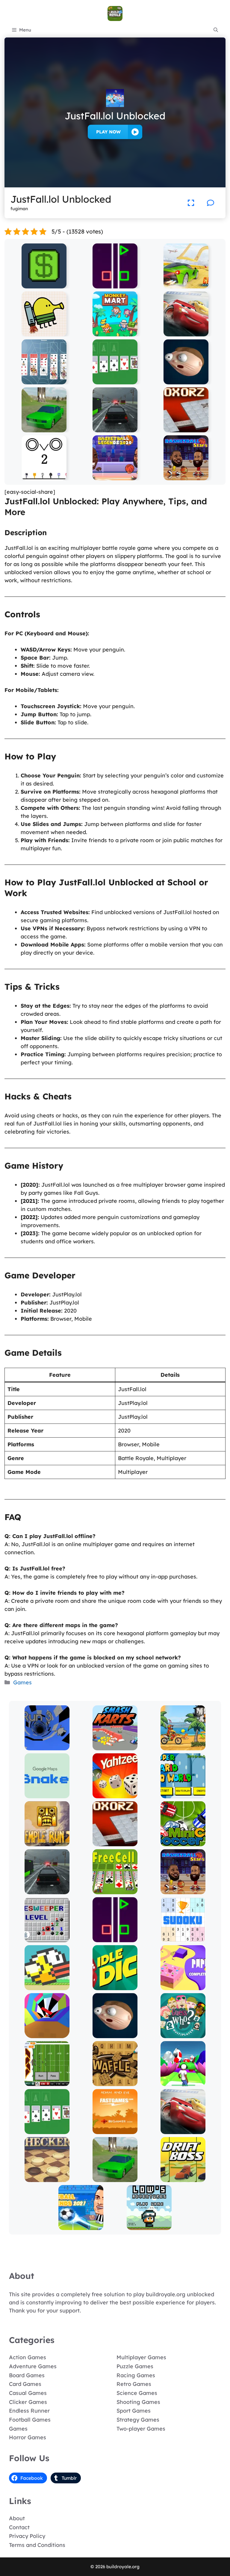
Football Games (30, 2420)
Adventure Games (33, 2366)
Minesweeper (47, 1938)
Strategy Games (138, 2420)
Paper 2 (183, 1986)
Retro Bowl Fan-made (47, 2082)
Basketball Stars (186, 476)
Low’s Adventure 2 (149, 2226)
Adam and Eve (115, 2130)
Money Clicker (44, 284)
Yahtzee (115, 1794)
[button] (216, 30)
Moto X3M (183, 1746)
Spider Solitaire (44, 380)
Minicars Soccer (183, 1842)
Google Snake (47, 1794)
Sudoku (183, 1938)
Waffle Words (115, 2082)
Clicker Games (28, 2402)
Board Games (27, 2375)
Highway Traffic (115, 428)
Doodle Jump (44, 332)
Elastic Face (186, 380)
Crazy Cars (186, 284)
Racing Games (136, 2375)
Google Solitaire (115, 380)
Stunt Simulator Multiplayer (44, 425)
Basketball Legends (115, 476)
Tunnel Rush (47, 2034)
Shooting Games (138, 2402)
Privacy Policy (27, 2536)
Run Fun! (183, 2082)
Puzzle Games (135, 2366)
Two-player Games (141, 2429)
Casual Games (28, 2393)
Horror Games (28, 2437)
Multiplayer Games (141, 2357)
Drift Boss (183, 2178)
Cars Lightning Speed (186, 332)
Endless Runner (29, 2411)
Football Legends (81, 2226)
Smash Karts (115, 1746)
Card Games (25, 2384)
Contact (19, 2527)
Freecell (115, 1890)
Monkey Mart (115, 332)
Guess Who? (183, 2034)
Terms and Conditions (37, 2545)
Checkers (47, 2178)
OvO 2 (44, 476)
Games (22, 1682)
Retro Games (134, 2384)
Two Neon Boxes (115, 284)
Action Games (28, 2357)
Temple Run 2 (47, 1842)
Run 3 (47, 1746)
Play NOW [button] (108, 132)
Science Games (137, 2393)
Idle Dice (115, 1986)
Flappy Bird (47, 1986)
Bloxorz (186, 428)
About (17, 2518)
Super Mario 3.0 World (183, 1794)
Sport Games (134, 2411)
